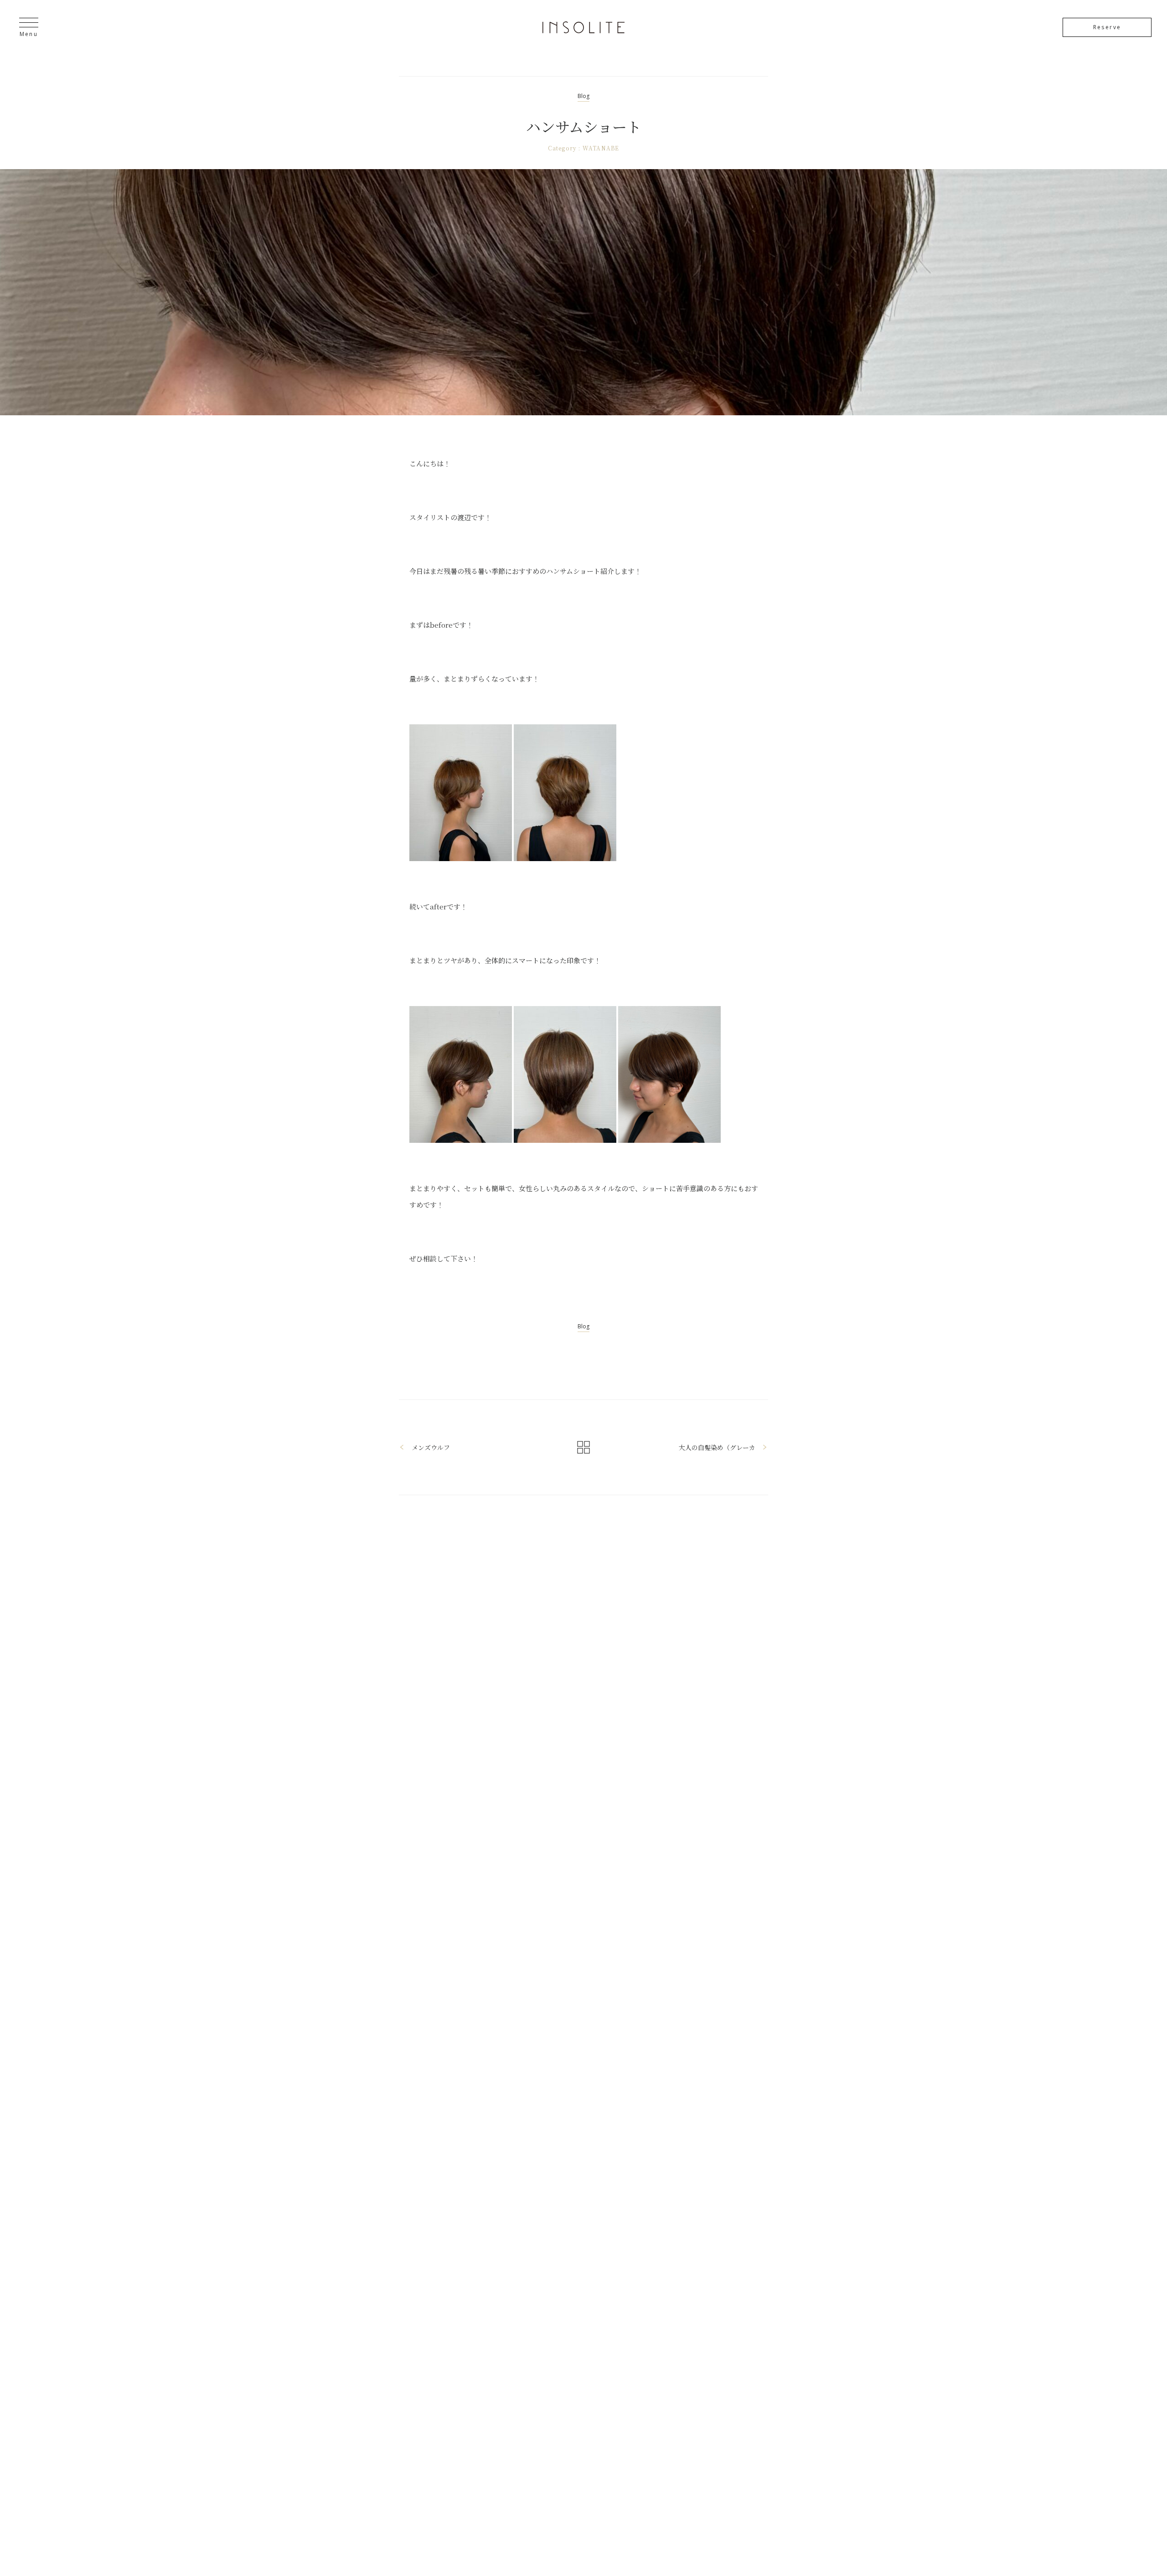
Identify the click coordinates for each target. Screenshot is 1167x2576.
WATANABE (601, 148)
